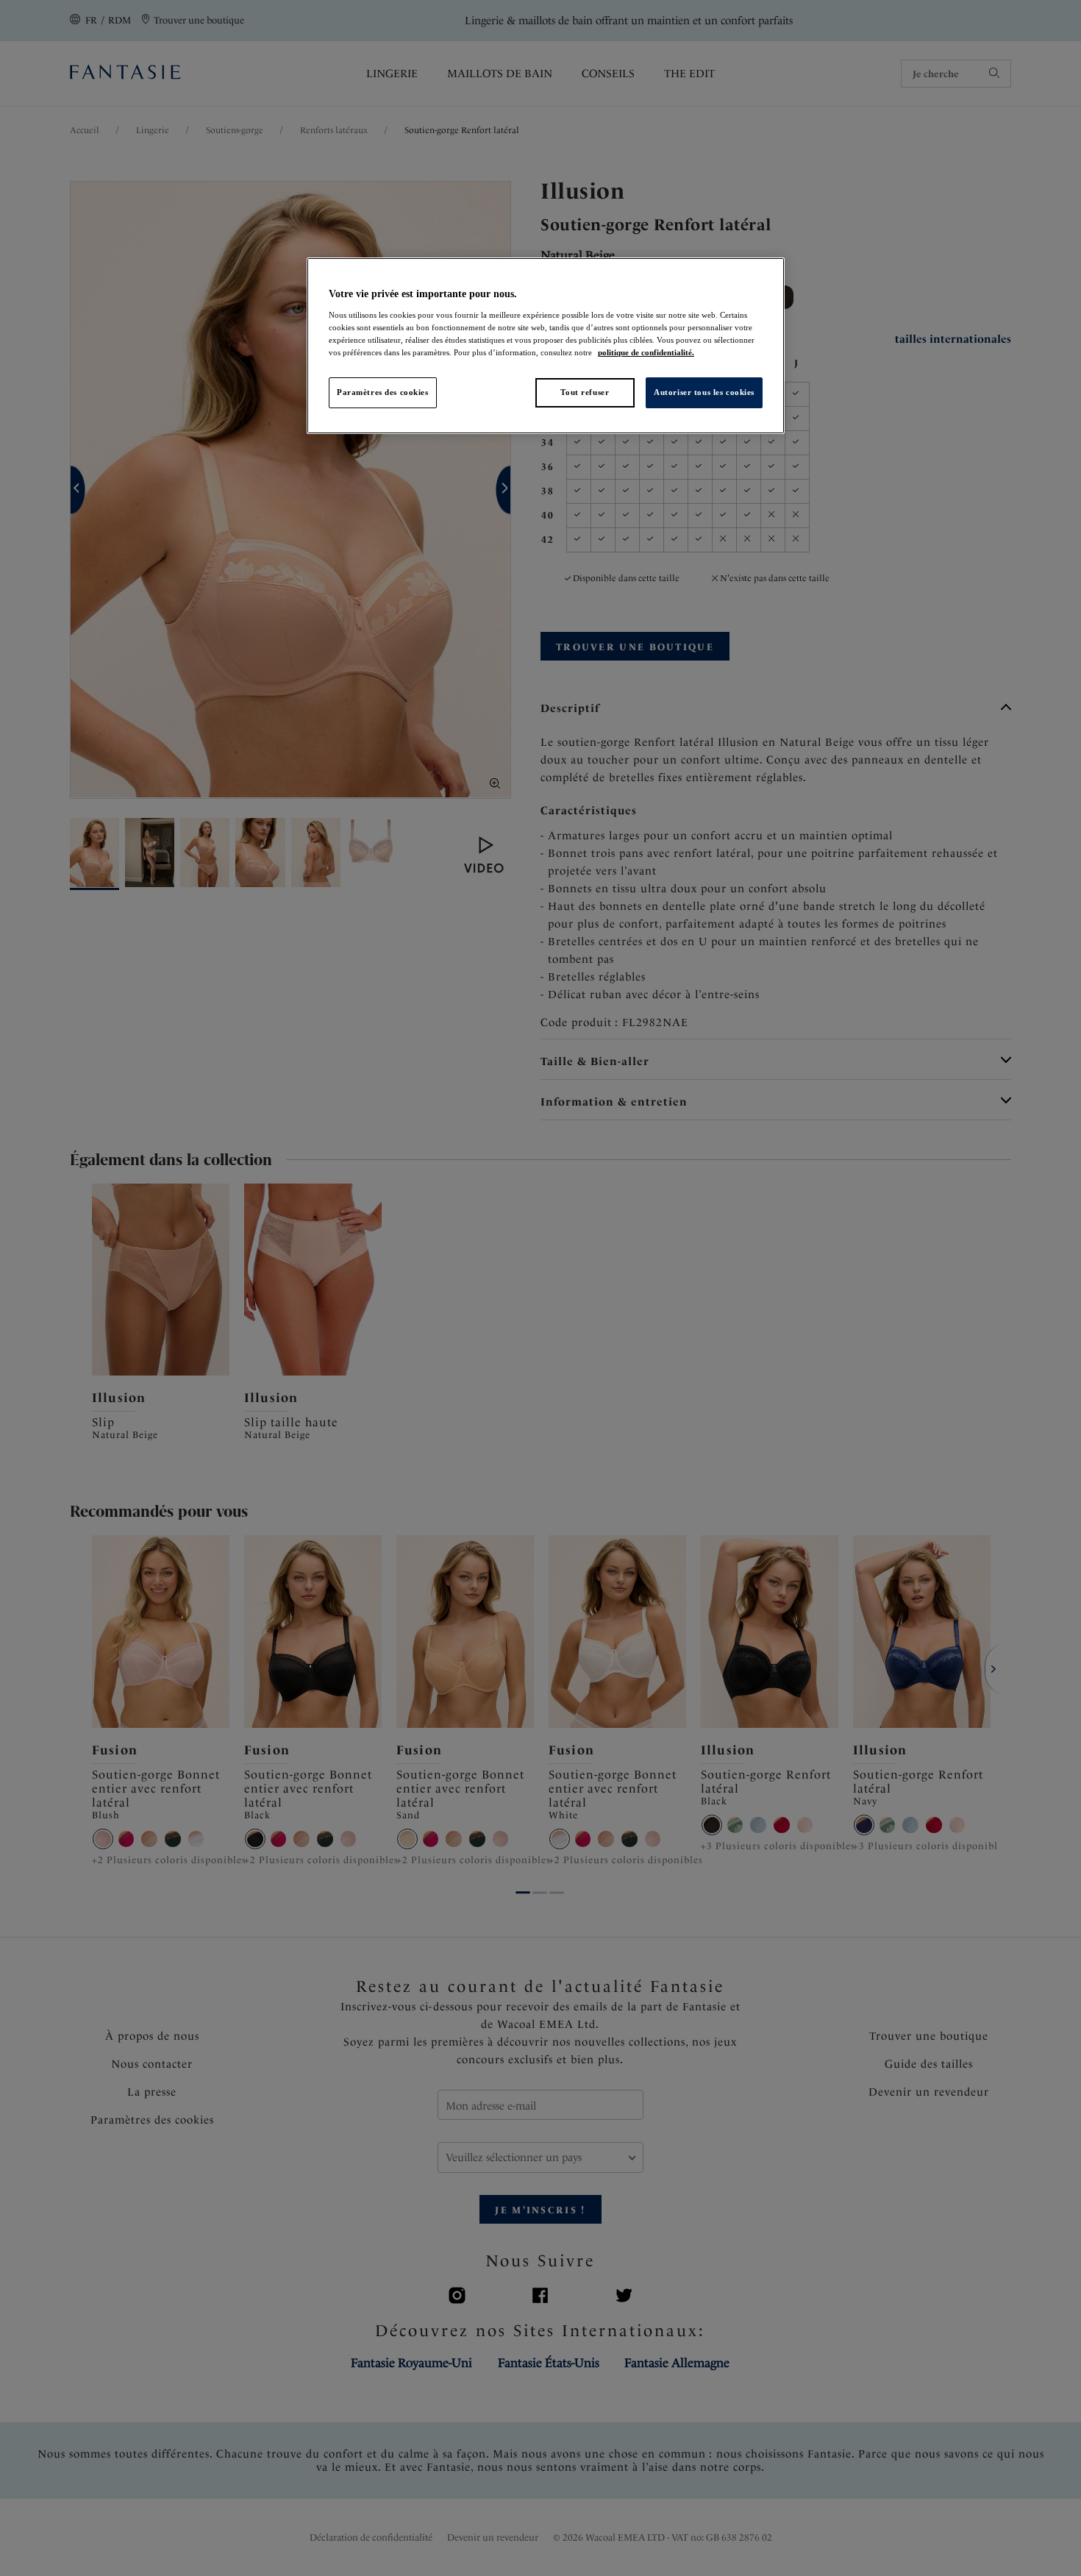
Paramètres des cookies (383, 392)
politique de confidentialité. (646, 352)
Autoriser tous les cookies (704, 392)
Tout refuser (585, 392)
